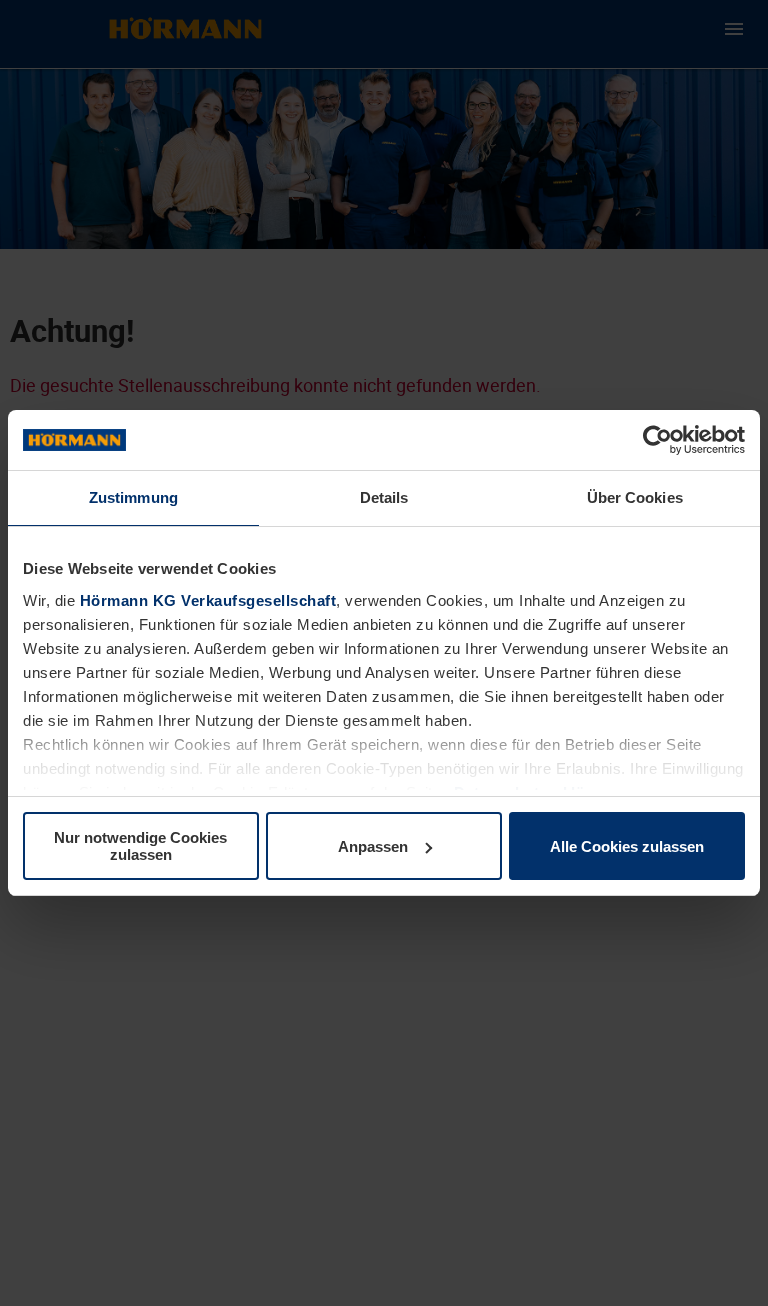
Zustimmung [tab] (133, 497)
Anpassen (373, 846)
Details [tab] (384, 497)
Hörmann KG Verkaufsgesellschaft (208, 600)
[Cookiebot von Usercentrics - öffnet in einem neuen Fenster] (657, 440)
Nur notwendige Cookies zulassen (140, 846)
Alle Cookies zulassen (627, 846)
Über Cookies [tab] (635, 497)
